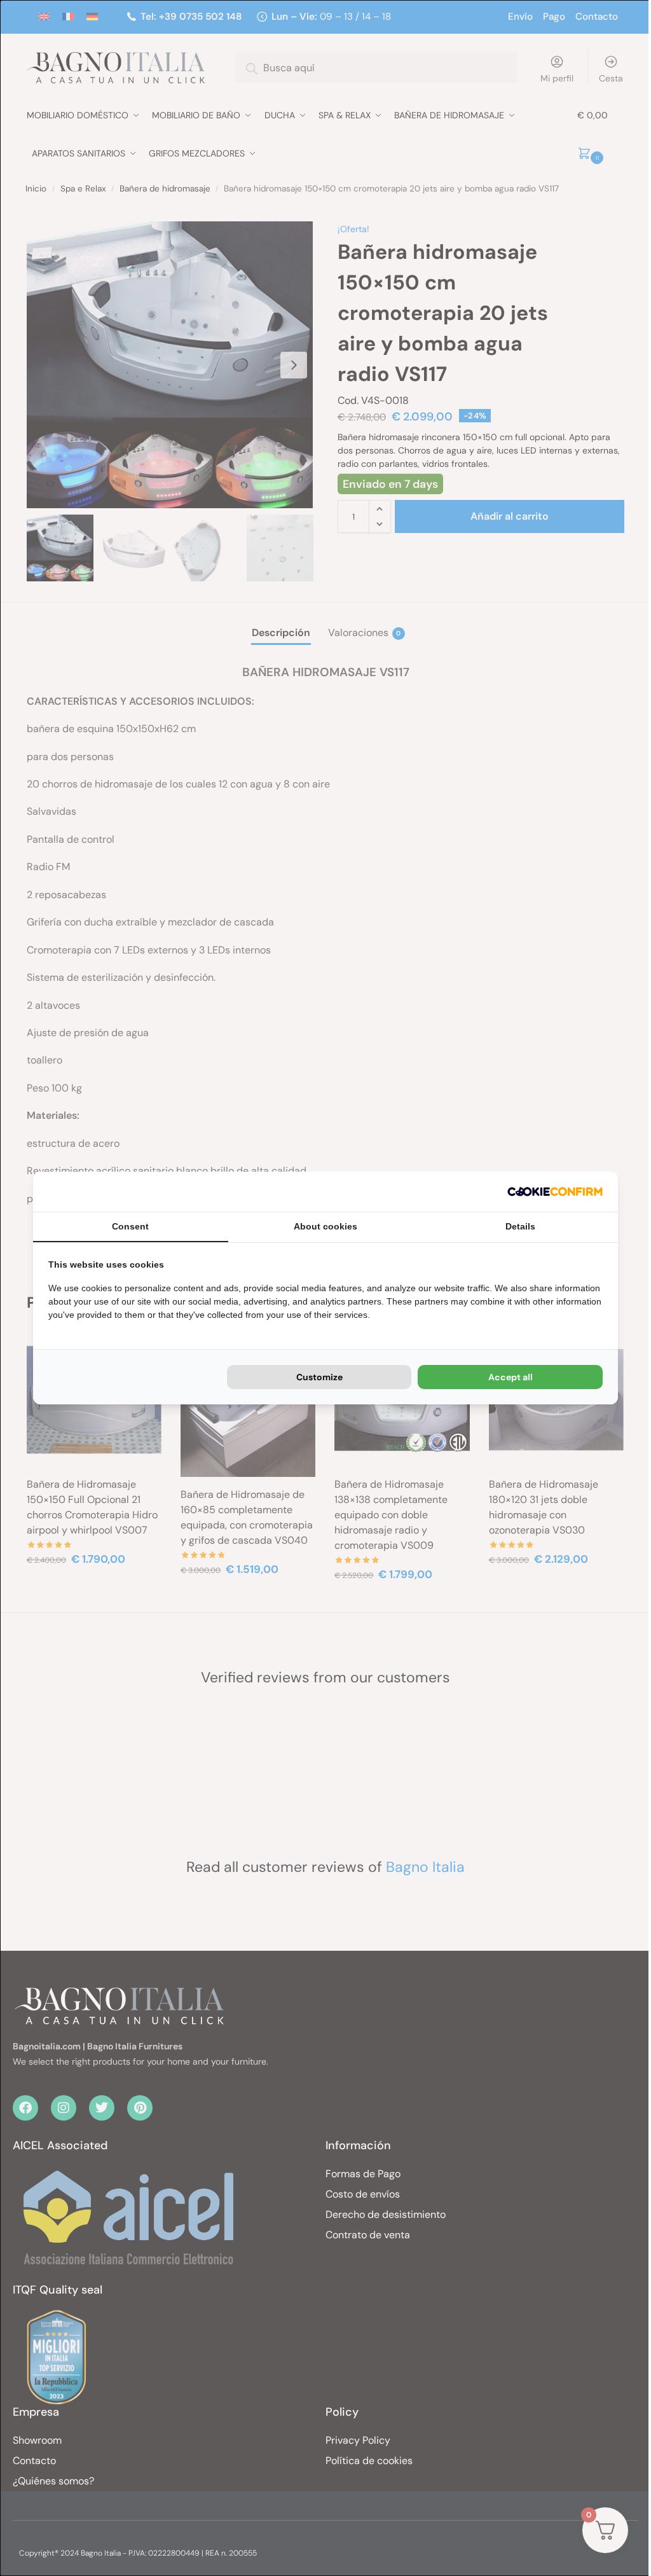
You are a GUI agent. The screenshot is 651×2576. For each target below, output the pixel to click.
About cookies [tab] (325, 1226)
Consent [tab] (130, 1226)
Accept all (511, 1377)
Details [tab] (520, 1226)
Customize (319, 1377)
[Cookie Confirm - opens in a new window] (555, 1192)
